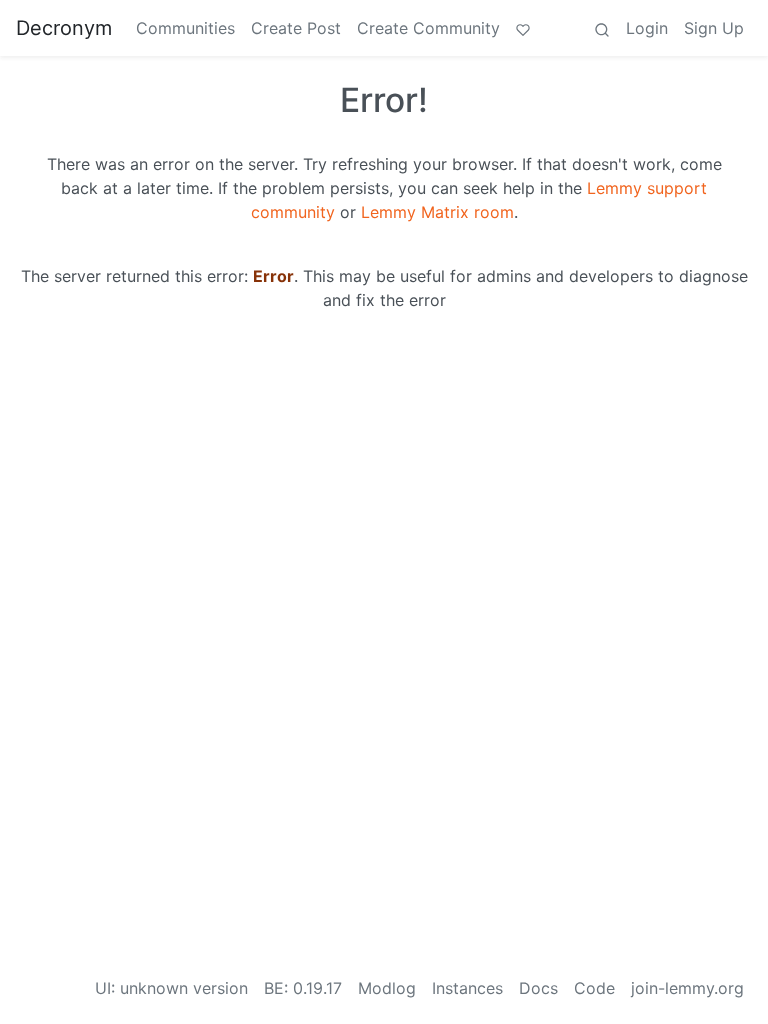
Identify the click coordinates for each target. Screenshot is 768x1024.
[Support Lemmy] (523, 28)
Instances (467, 988)
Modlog (387, 988)
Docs (538, 988)
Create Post (296, 28)
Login (647, 28)
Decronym (64, 28)
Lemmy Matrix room (437, 212)
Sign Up (714, 28)
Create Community (428, 28)
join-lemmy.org (687, 988)
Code (594, 988)
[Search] (602, 28)
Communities (185, 28)
